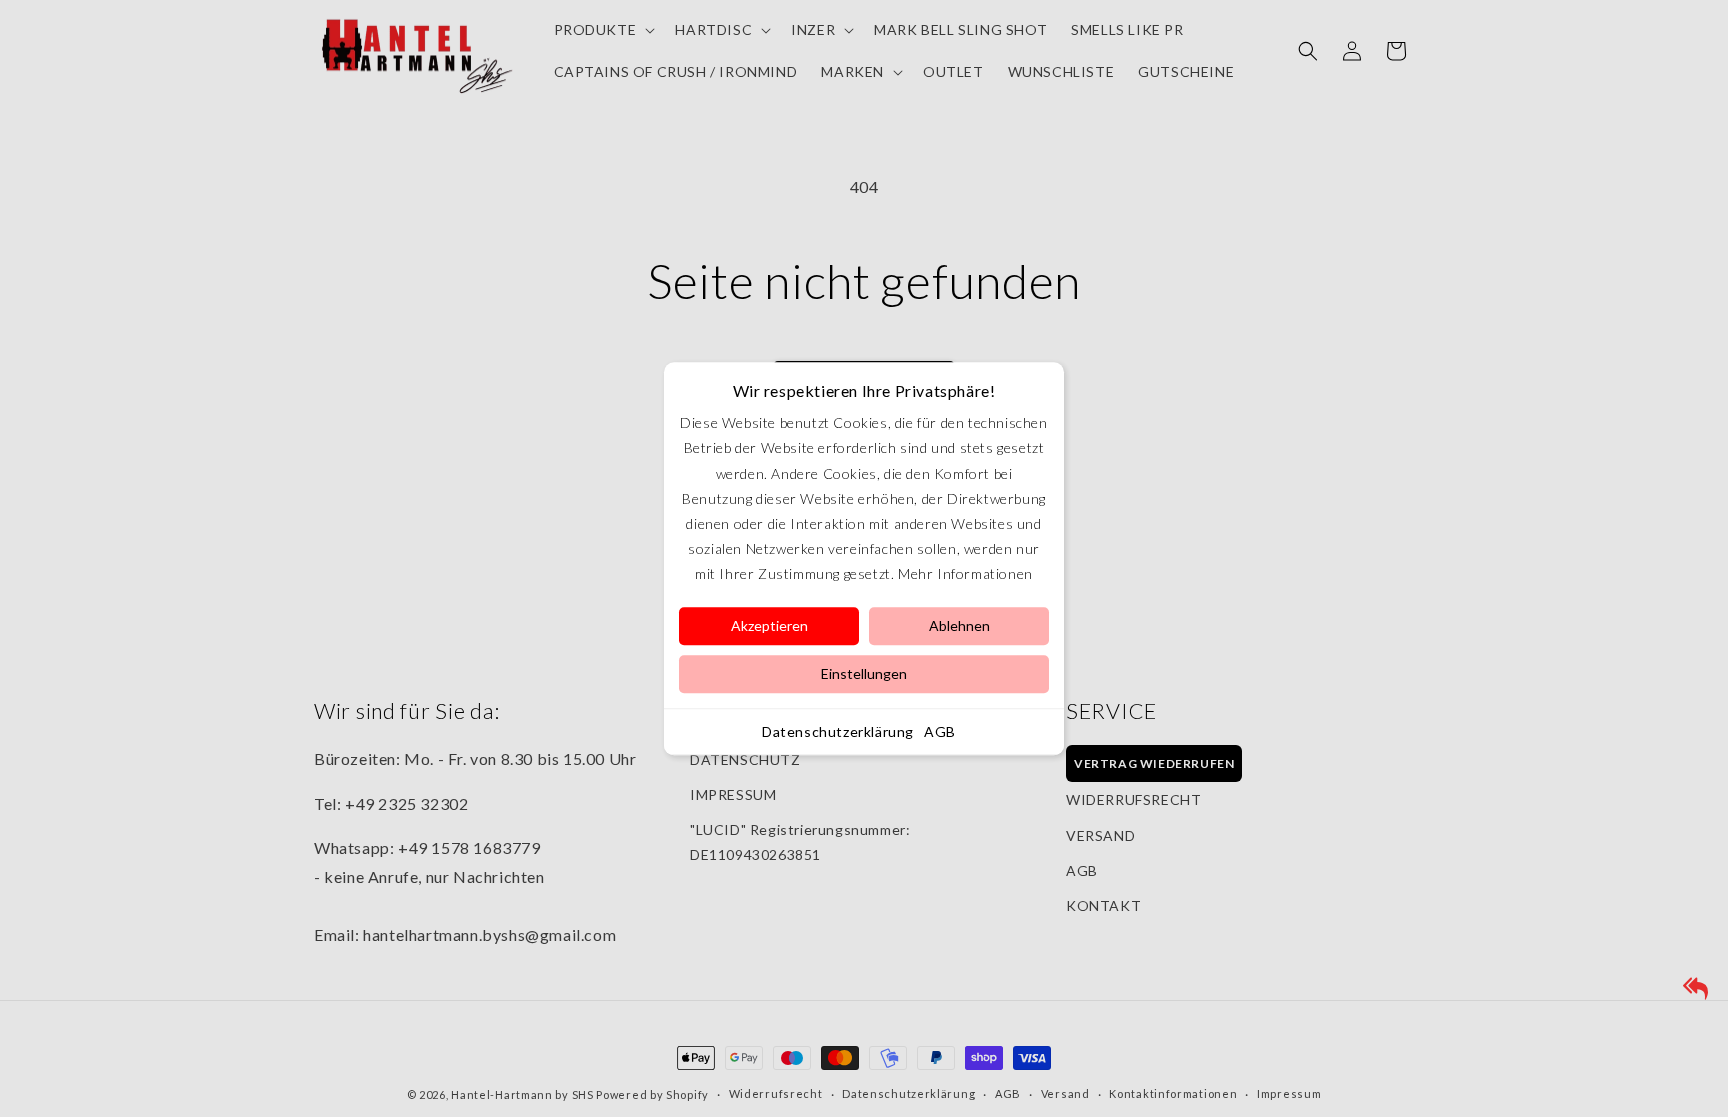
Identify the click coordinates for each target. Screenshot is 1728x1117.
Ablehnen (959, 625)
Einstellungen (864, 673)
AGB (940, 731)
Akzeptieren (769, 625)
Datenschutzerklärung (838, 731)
